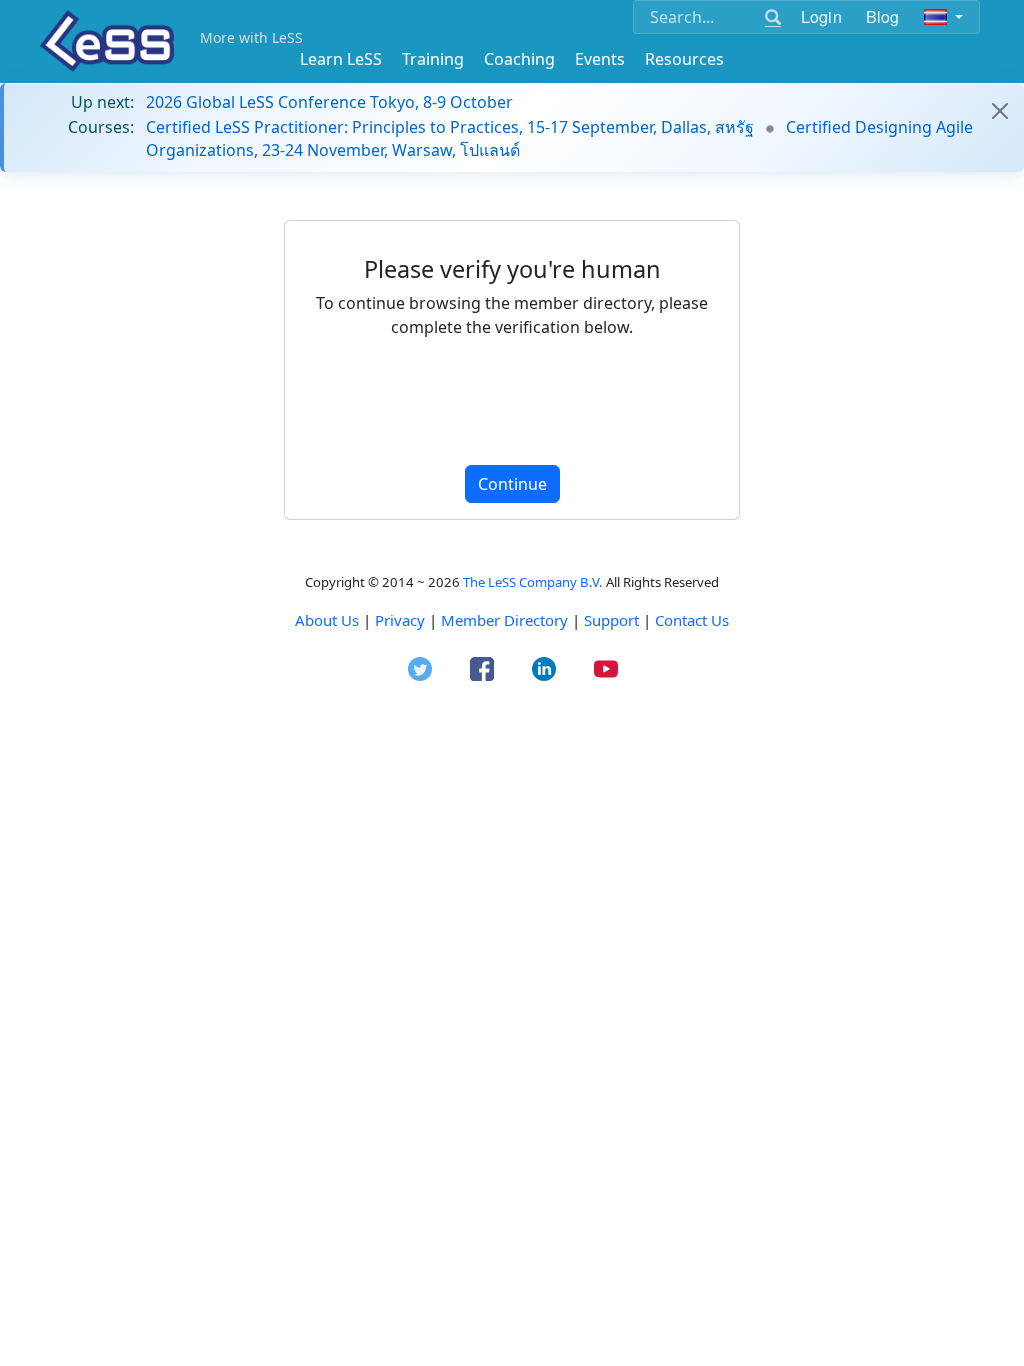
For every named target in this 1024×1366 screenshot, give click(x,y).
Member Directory (504, 620)
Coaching (519, 59)
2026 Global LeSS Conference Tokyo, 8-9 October (329, 102)
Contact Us (692, 620)
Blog (883, 16)
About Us (327, 620)
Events (600, 59)
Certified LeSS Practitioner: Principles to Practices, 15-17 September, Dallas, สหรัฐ (450, 127)
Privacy (400, 620)
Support (611, 620)
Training (433, 59)
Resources (684, 59)
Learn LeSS (341, 59)
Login (821, 16)
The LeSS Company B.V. (533, 582)
